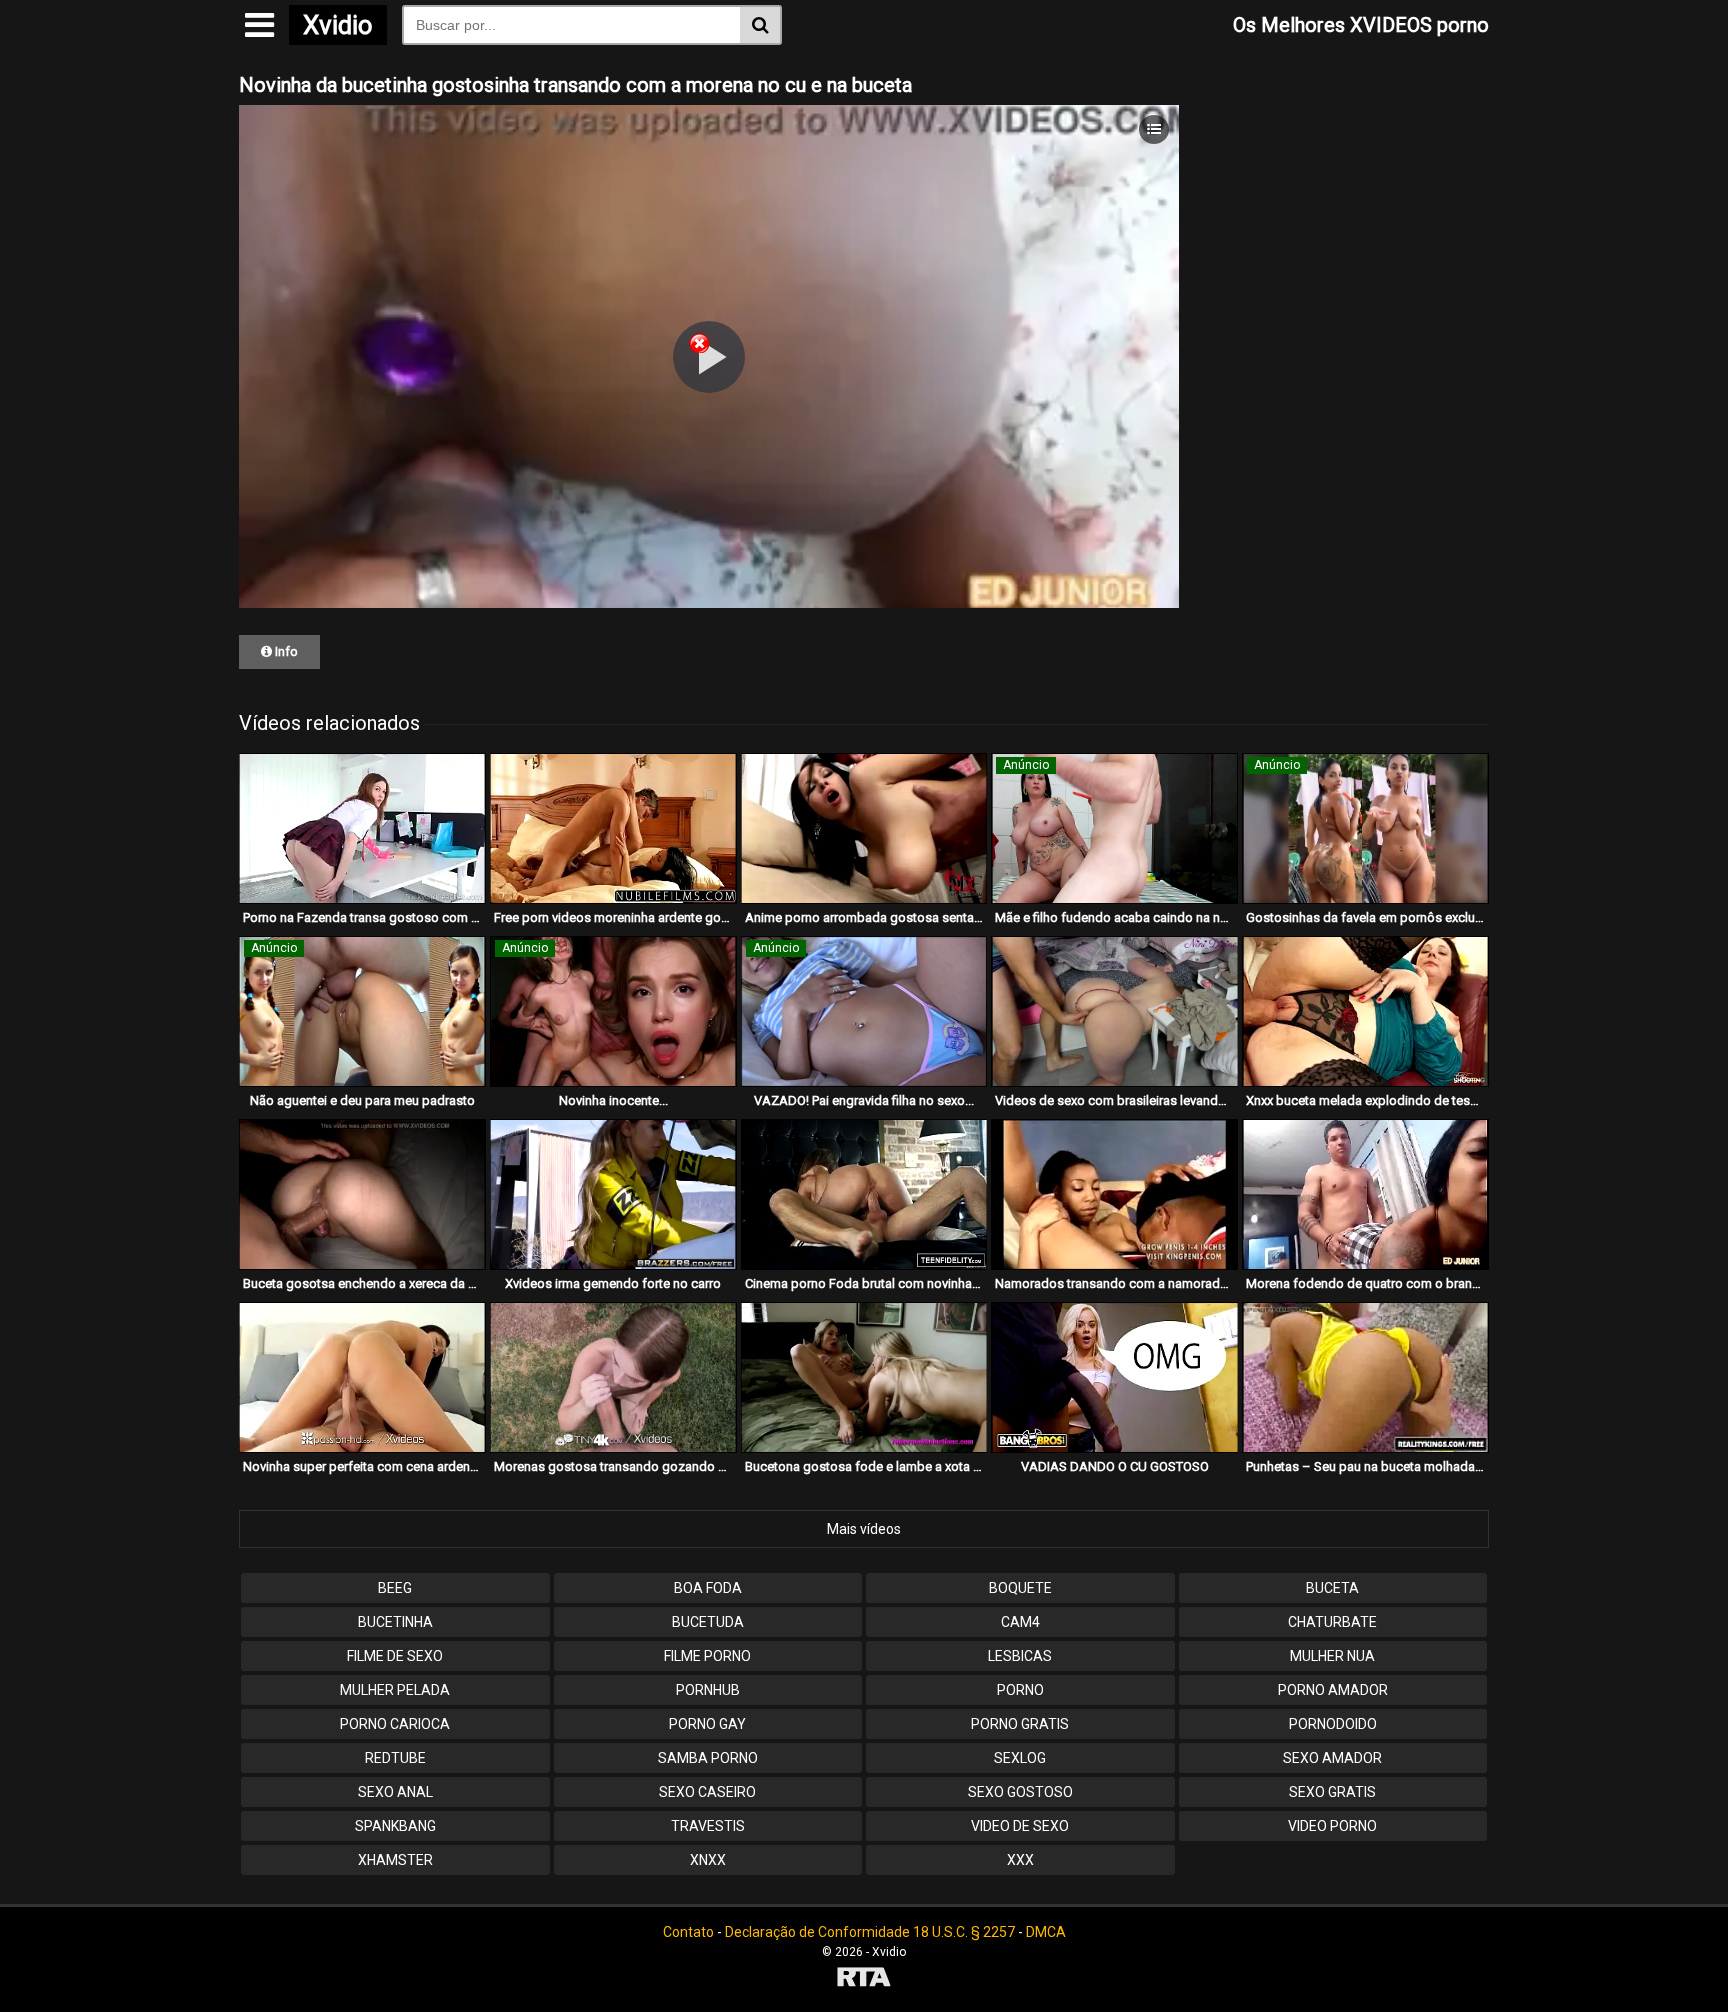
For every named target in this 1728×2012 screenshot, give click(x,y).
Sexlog (1020, 1758)
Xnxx (708, 1860)
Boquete (1020, 1588)
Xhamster (395, 1860)
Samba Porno (708, 1758)
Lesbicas (1020, 1656)
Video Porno (1332, 1826)
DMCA (1046, 1932)
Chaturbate (1332, 1622)
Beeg (395, 1588)
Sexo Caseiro (707, 1792)
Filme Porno (707, 1656)
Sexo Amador (1332, 1758)
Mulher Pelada (395, 1690)
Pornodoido (1333, 1724)
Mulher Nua (1332, 1656)
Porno (1020, 1690)
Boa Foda (708, 1588)
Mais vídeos (864, 1529)
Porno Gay (707, 1724)
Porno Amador (1333, 1690)
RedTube (395, 1758)
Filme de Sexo (395, 1656)
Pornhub (708, 1690)
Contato (688, 1932)
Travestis (708, 1826)
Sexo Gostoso (1020, 1792)
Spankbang (395, 1826)
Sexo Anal (395, 1792)
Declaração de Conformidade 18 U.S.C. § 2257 (870, 1932)
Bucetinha (395, 1622)
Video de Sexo (1020, 1826)
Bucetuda (708, 1622)
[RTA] (864, 1979)
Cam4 (1020, 1622)
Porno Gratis (1020, 1724)
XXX (1020, 1860)
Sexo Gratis (1332, 1792)
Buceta (1332, 1588)
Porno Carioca (395, 1724)
